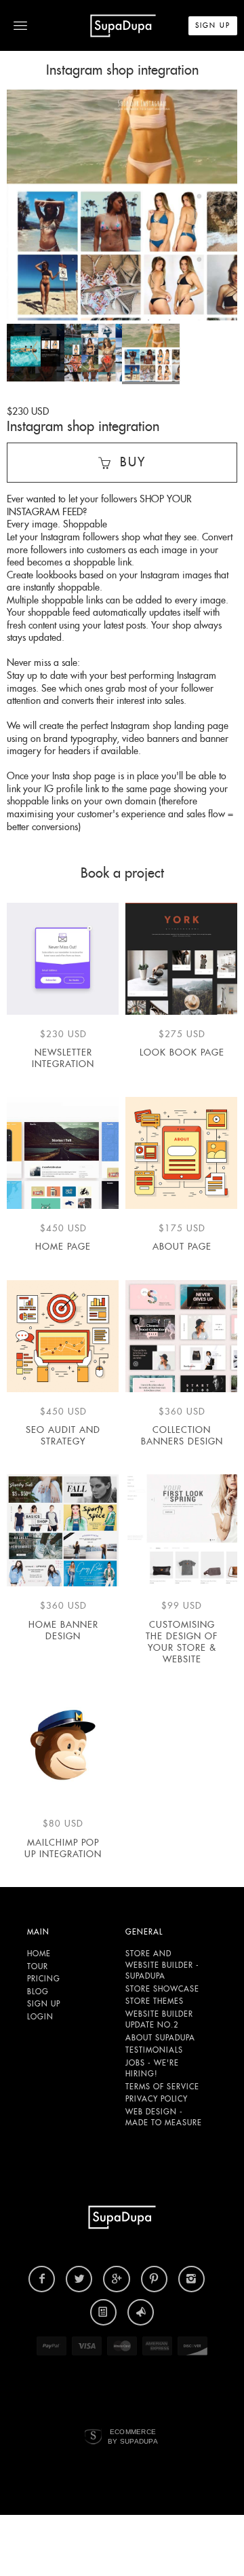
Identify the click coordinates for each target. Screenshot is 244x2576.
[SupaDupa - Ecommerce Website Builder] (93, 2437)
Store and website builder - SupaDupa (162, 1965)
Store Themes (155, 2001)
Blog (38, 1992)
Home (39, 1954)
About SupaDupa (160, 2038)
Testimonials (154, 2050)
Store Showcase (162, 1989)
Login (40, 2017)
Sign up (44, 2004)
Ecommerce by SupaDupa (133, 2436)
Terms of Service (162, 2087)
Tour (38, 1966)
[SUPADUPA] (123, 25)
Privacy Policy (157, 2099)
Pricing (44, 1979)
